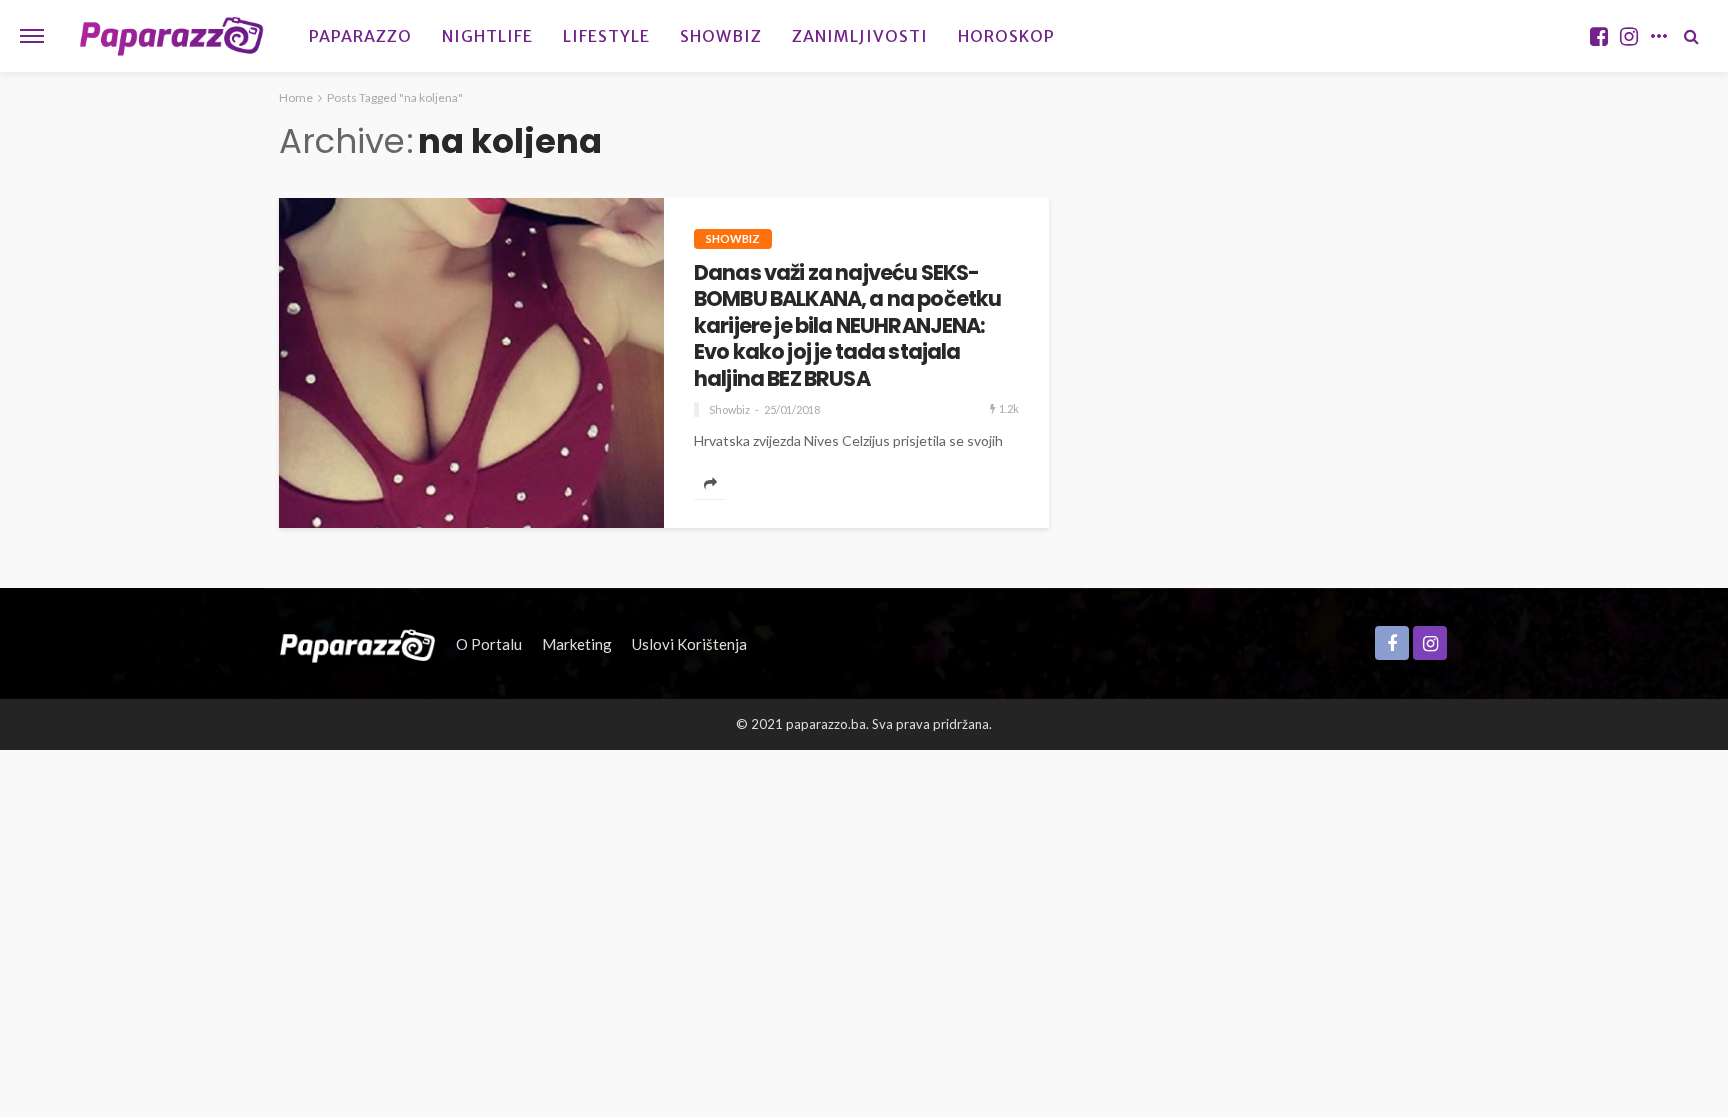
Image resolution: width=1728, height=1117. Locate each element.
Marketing (577, 644)
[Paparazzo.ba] (171, 36)
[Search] (1691, 36)
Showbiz (721, 36)
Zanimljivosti (860, 36)
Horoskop (1006, 36)
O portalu (489, 644)
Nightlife (487, 36)
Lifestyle (606, 36)
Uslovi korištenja (689, 644)
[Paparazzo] (357, 644)
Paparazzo (360, 36)
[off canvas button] (32, 36)
